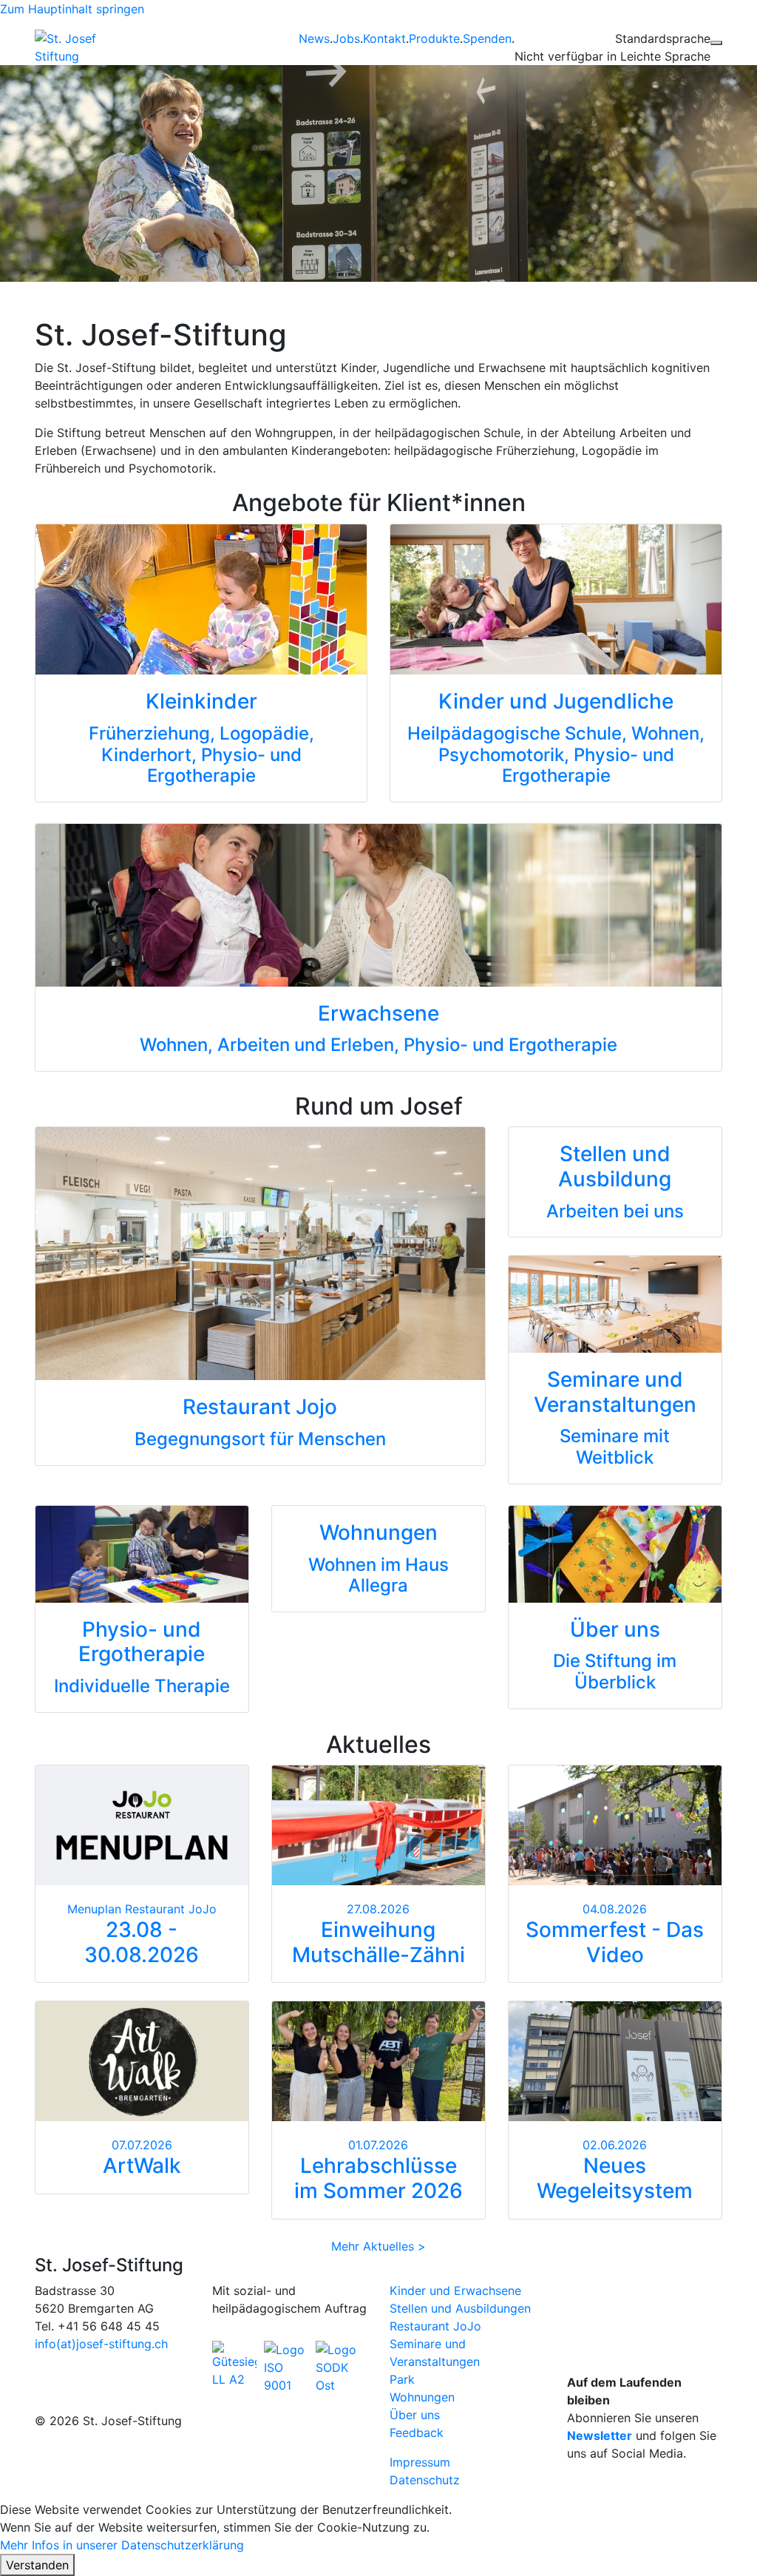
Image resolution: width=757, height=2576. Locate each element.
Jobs (346, 38)
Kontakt (384, 38)
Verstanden (37, 2565)
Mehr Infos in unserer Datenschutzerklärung (122, 2545)
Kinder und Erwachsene (455, 2291)
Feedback (417, 2433)
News (314, 38)
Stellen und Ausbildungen (460, 2308)
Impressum (420, 2462)
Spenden (487, 38)
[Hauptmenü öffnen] (716, 43)
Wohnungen (422, 2397)
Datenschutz (425, 2480)
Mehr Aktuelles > (378, 2246)
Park (402, 2379)
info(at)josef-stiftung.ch (101, 2344)
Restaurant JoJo (435, 2326)
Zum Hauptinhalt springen (72, 9)
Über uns (415, 2415)
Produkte (434, 38)
